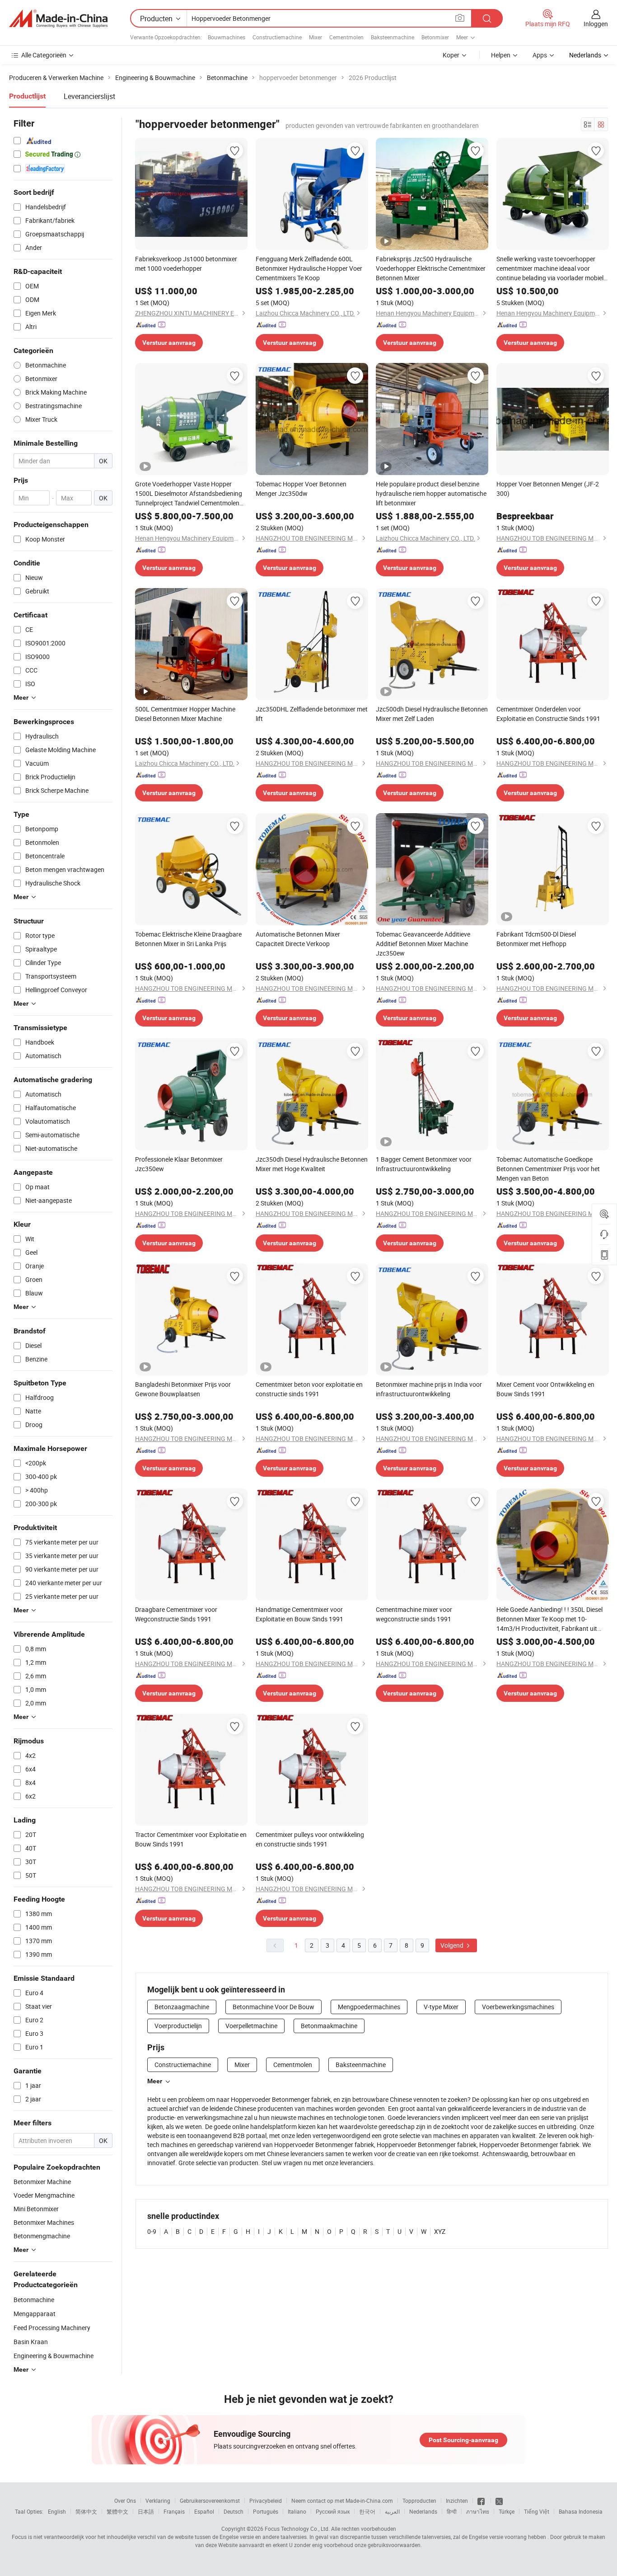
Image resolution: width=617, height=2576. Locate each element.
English (57, 2511)
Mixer (316, 37)
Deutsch (234, 2511)
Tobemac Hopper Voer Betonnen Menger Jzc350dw (301, 489)
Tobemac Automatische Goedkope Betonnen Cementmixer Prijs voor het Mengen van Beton (548, 1169)
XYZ (440, 2231)
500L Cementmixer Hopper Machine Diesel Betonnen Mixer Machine (185, 714)
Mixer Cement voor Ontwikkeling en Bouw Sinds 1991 (545, 1389)
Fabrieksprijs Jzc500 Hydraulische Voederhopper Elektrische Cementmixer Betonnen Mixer (431, 268)
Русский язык (333, 2511)
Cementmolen (346, 37)
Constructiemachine (277, 37)
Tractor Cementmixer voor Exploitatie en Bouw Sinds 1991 (191, 1839)
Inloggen (596, 24)
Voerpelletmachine (251, 2026)
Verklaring (158, 2501)
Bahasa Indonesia (581, 2511)
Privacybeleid (266, 2501)
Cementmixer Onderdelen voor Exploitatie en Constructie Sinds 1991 (548, 714)
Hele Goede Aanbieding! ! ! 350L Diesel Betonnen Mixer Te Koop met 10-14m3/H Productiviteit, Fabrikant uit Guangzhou (549, 1619)
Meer (155, 2081)
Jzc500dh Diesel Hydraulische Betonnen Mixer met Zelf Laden (432, 714)
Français (174, 2511)
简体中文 (86, 2511)
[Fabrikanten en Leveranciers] (58, 19)
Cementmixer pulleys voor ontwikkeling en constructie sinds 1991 (310, 1839)
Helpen (501, 55)
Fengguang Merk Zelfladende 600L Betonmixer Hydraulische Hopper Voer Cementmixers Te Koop (309, 268)
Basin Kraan (31, 2342)
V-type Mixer (441, 2007)
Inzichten (457, 2501)
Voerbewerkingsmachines (518, 2007)
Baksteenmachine (393, 37)
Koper (451, 55)
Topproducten (419, 2501)
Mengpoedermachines (369, 2007)
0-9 (152, 2231)
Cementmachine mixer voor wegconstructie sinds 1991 (414, 1614)
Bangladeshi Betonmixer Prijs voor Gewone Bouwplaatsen (183, 1389)
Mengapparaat (35, 2314)
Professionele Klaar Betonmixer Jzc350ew (179, 1164)
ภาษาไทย (478, 2511)
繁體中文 (117, 2511)
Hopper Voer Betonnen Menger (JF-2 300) (548, 489)
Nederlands (423, 2511)
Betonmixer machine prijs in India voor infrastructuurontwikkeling (429, 1389)
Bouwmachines (227, 37)
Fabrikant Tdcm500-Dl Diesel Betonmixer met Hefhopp (536, 939)
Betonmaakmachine (329, 2026)
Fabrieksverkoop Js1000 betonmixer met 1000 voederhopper (186, 264)
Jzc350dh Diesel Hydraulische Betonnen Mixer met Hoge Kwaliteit (312, 1164)
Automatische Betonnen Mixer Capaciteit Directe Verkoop (298, 939)
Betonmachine (34, 2300)
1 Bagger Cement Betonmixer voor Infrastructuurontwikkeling (424, 1164)
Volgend (453, 1945)
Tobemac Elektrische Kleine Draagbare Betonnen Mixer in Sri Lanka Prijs (188, 939)
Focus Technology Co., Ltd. (297, 2529)
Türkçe (507, 2511)
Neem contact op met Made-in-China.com (342, 2501)
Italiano (297, 2511)
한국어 (367, 2511)
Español (204, 2511)
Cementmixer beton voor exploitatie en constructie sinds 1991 (309, 1389)
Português (266, 2511)
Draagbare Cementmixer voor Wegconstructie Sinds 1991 (176, 1614)
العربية (392, 2511)
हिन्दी (452, 2511)
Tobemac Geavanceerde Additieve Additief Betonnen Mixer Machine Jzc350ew (423, 944)
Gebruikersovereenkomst (210, 2501)
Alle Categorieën (44, 55)
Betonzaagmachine (182, 2007)
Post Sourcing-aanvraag (463, 2440)
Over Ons (125, 2501)
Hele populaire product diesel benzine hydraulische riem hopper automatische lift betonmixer (431, 493)
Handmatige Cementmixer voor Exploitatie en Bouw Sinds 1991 (299, 1614)
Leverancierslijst (89, 96)
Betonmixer (435, 37)
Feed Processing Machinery (52, 2328)
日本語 (146, 2511)
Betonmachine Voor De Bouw (273, 2007)
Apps (540, 55)
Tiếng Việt (537, 2511)
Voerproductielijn (178, 2026)
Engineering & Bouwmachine (54, 2356)
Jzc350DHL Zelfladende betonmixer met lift (312, 714)
